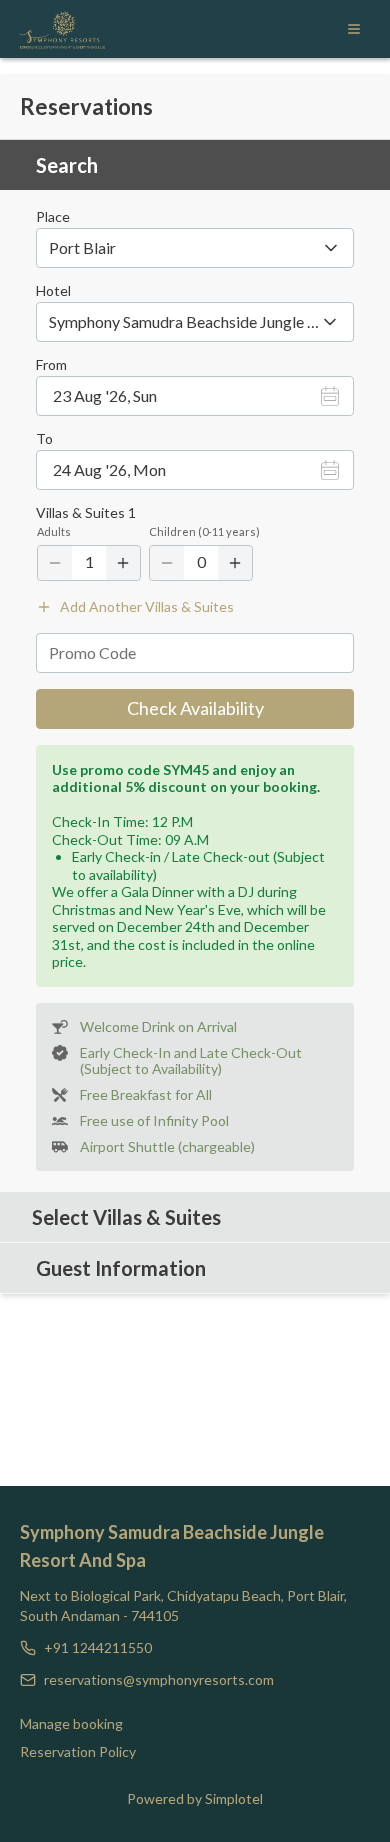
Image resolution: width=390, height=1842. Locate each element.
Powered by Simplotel (195, 1798)
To (44, 439)
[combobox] (195, 248)
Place (53, 217)
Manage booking (71, 1723)
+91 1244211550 (98, 1647)
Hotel (53, 291)
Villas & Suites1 (86, 513)
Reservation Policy (78, 1751)
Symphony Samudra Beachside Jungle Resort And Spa (172, 1546)
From (51, 365)
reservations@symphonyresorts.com (159, 1679)
